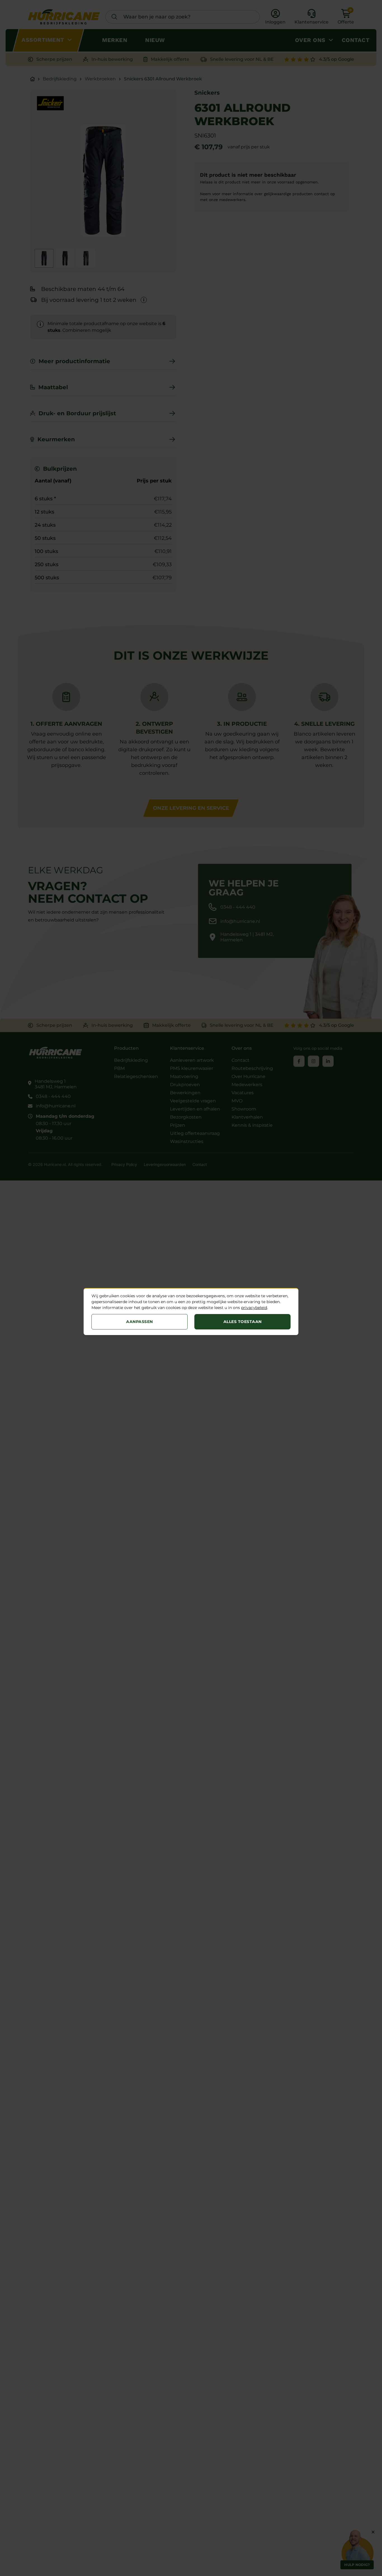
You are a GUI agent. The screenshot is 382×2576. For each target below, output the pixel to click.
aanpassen (140, 1322)
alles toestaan (243, 1322)
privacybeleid (254, 1308)
